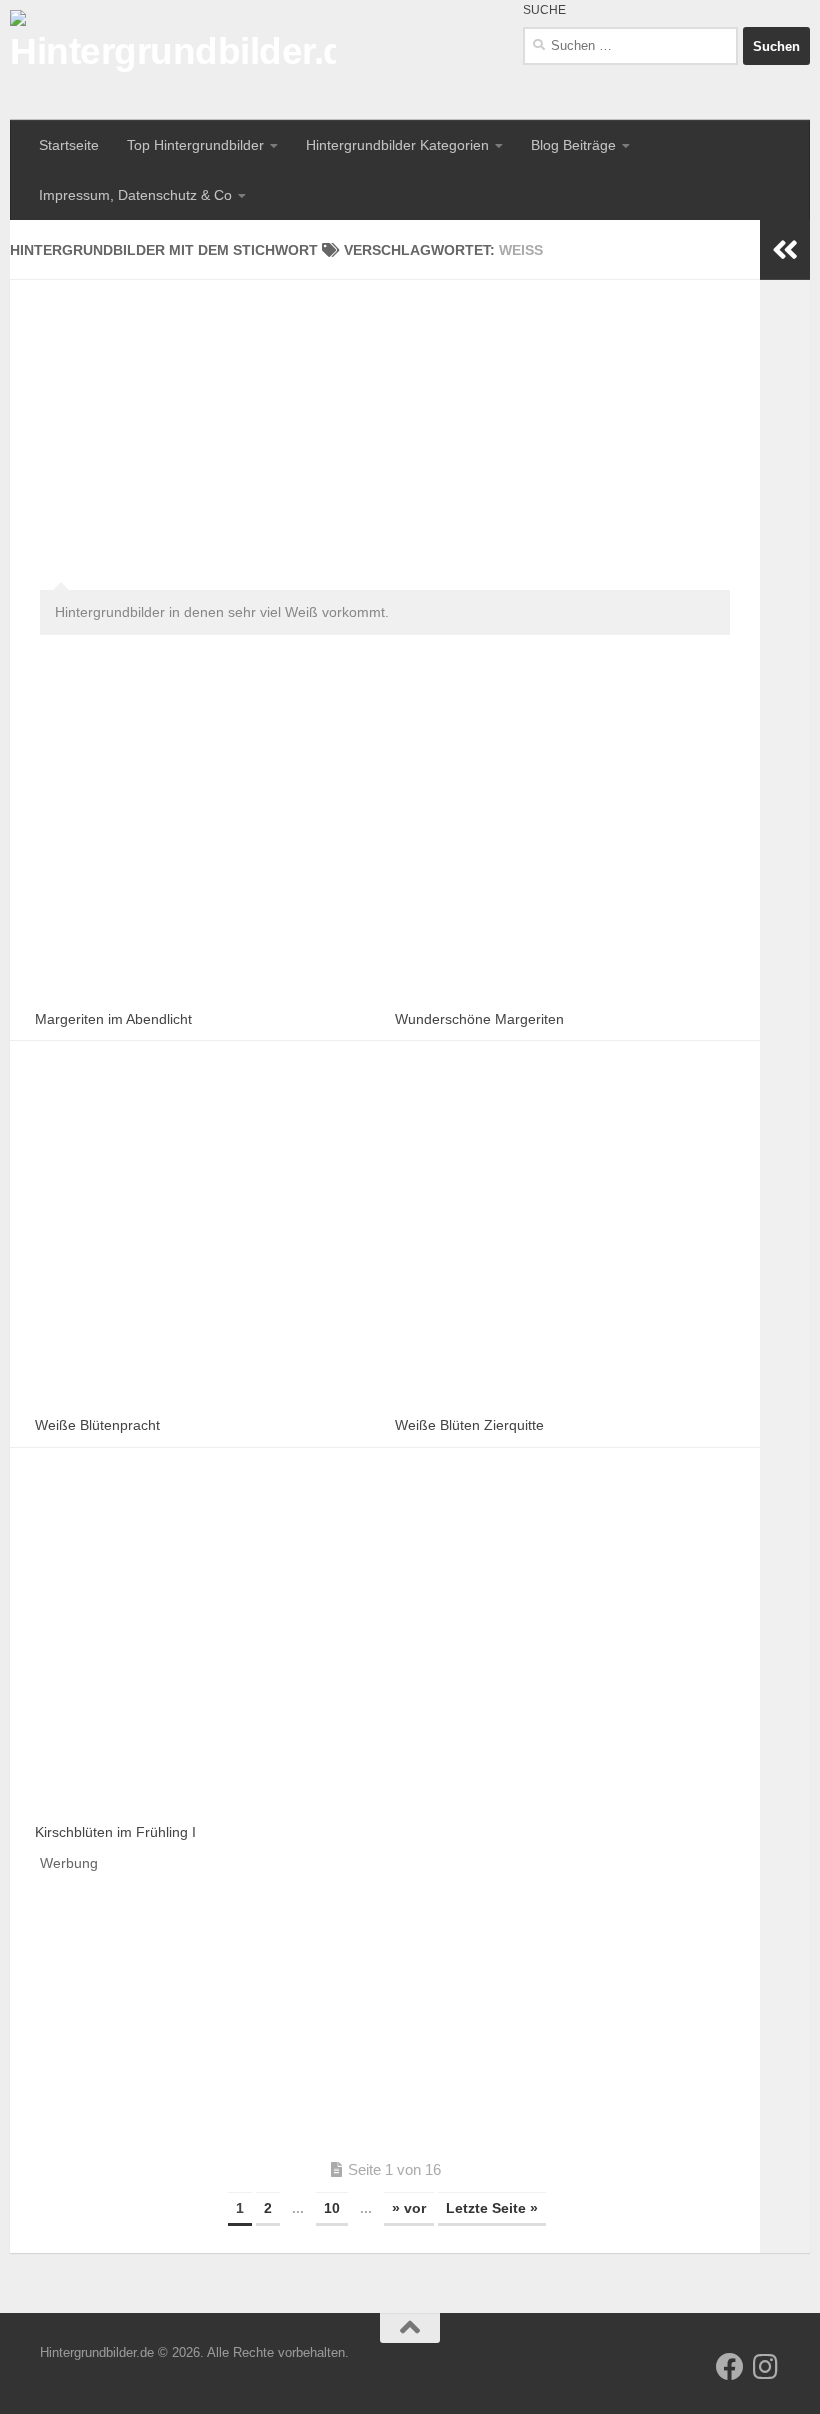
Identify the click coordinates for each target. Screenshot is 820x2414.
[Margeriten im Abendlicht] (205, 830)
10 (332, 2208)
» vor (409, 2208)
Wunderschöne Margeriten (479, 1019)
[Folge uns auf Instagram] (766, 2367)
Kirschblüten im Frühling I (115, 1832)
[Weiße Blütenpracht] (205, 1236)
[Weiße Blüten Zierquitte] (565, 1236)
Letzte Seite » (492, 2208)
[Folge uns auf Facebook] (730, 2367)
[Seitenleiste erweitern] (785, 250)
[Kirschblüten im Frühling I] (205, 1643)
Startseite (69, 145)
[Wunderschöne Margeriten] (565, 830)
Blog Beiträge (573, 145)
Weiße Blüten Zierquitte (469, 1425)
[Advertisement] (385, 420)
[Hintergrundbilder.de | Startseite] (173, 60)
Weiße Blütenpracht (97, 1425)
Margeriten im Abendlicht (113, 1019)
